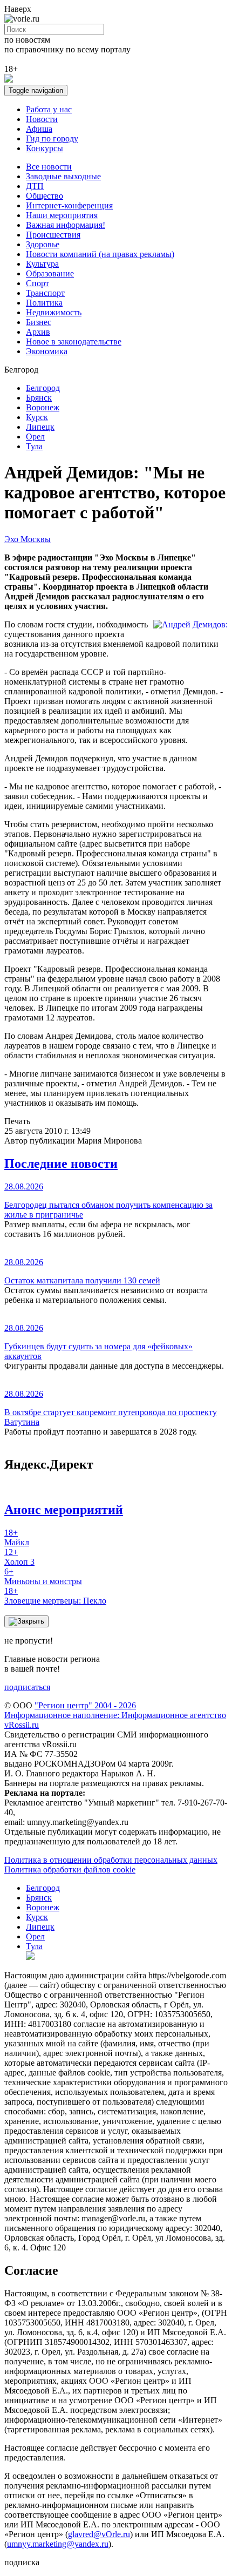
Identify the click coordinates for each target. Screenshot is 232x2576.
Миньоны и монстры (43, 1576)
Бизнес (39, 322)
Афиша (39, 129)
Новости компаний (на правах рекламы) (100, 254)
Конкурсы (45, 148)
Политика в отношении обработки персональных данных (111, 1860)
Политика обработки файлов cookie (70, 1870)
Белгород (43, 388)
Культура (42, 264)
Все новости (49, 167)
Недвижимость (54, 312)
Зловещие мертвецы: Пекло (55, 1596)
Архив (38, 332)
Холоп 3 (19, 1557)
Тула (34, 446)
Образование (50, 273)
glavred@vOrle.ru (99, 2534)
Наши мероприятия (62, 215)
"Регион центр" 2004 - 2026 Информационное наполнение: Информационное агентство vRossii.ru (115, 1715)
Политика (44, 303)
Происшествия (53, 235)
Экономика (47, 351)
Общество (45, 196)
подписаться (27, 1687)
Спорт (37, 283)
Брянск (39, 398)
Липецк (40, 427)
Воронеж (43, 407)
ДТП (35, 186)
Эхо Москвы (28, 539)
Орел (35, 437)
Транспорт (45, 293)
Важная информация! (66, 225)
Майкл (17, 1537)
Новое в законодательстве (74, 342)
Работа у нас (49, 109)
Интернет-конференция (69, 205)
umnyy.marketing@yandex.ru (58, 2544)
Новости (42, 119)
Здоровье (43, 244)
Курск (37, 417)
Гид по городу (52, 138)
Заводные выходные (63, 176)
